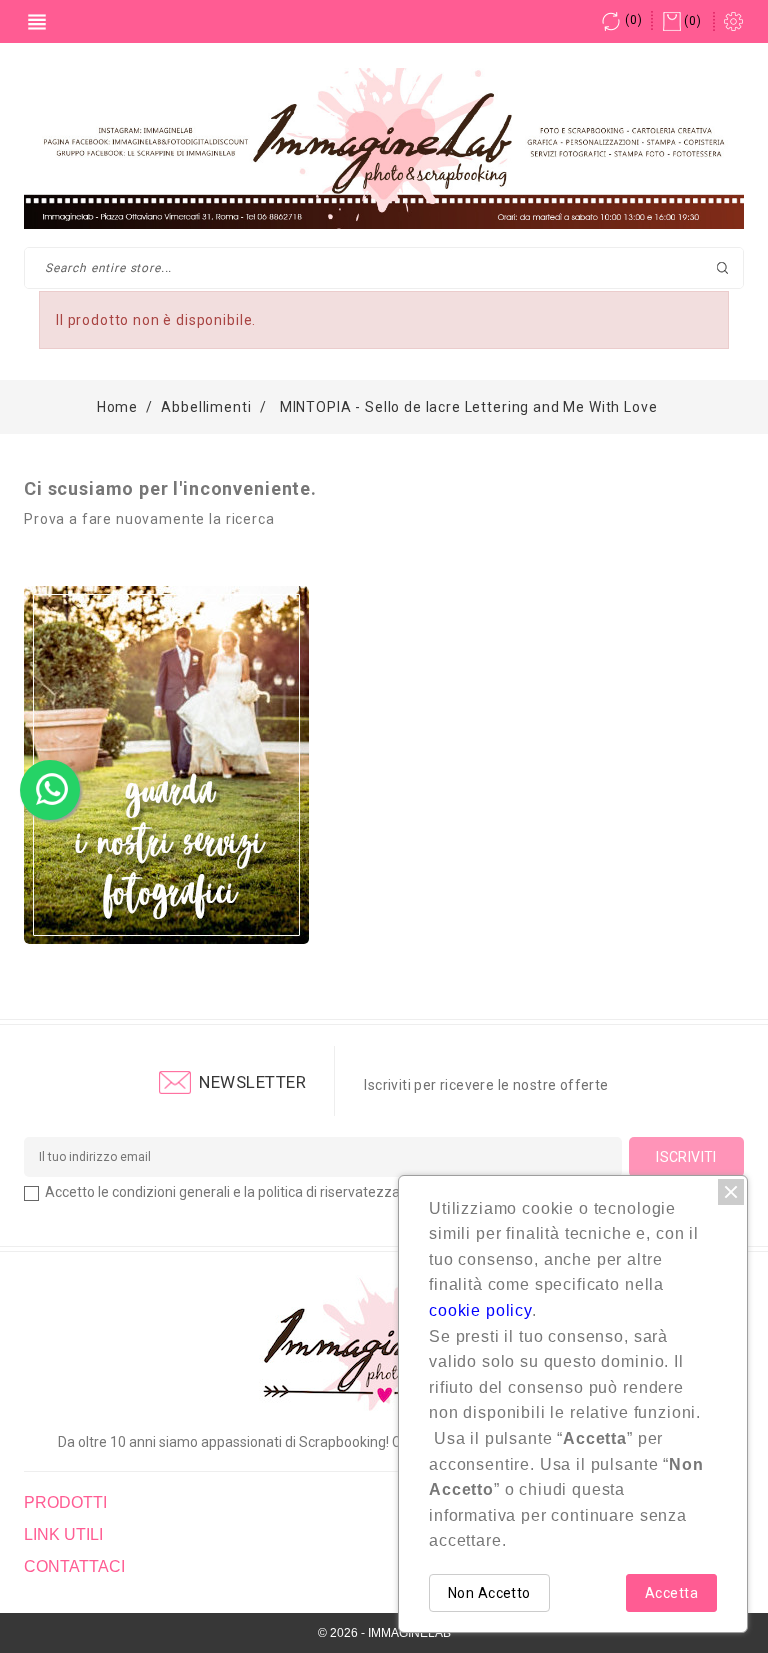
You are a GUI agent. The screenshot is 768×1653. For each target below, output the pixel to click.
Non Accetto (489, 1593)
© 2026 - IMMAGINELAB (384, 1633)
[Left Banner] (166, 765)
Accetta (671, 1593)
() (633, 20)
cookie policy (480, 1310)
